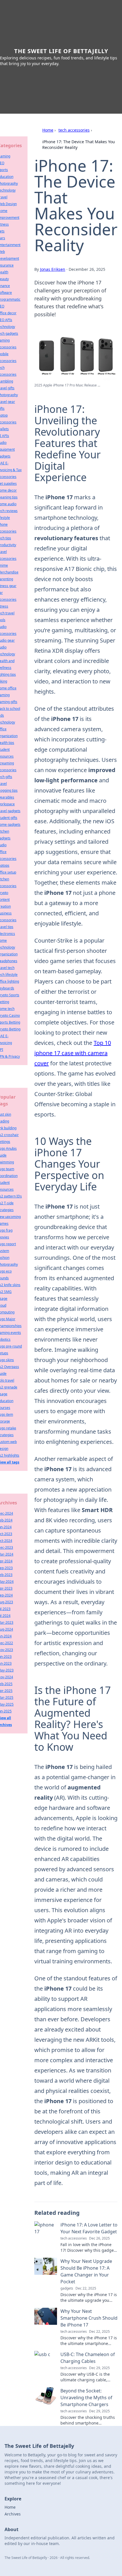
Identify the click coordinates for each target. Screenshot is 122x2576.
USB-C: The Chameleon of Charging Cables (88, 2358)
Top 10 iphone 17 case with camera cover (73, 1053)
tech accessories (74, 130)
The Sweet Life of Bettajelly (61, 51)
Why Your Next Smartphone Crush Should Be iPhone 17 (89, 2318)
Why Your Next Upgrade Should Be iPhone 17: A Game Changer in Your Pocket (86, 2271)
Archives (13, 2514)
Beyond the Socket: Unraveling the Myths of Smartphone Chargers (86, 2398)
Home (48, 130)
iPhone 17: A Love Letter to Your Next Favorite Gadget (89, 2228)
